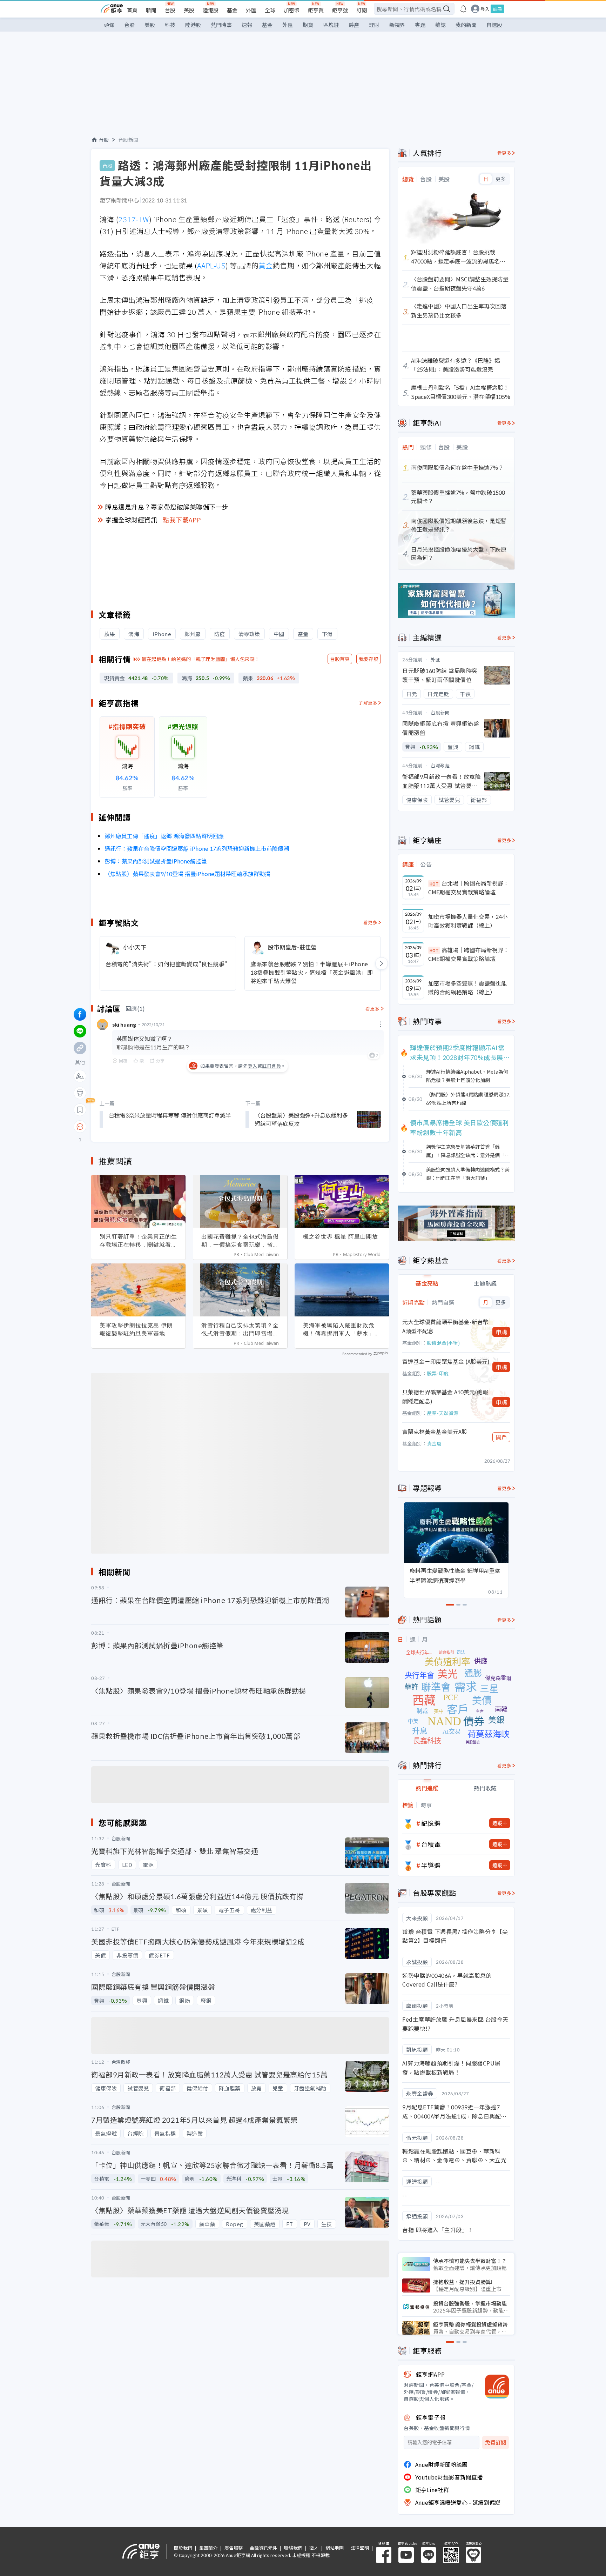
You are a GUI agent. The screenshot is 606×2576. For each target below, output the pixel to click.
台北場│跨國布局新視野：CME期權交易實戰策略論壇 (469, 888)
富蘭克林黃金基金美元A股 (435, 1432)
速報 (247, 25)
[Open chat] (80, 1127)
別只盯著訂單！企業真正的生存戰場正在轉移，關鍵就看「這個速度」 (138, 1241)
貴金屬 (434, 1443)
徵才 (314, 2548)
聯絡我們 (293, 2548)
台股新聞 (128, 140)
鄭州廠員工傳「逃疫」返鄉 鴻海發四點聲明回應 (164, 836)
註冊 (497, 9)
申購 (501, 1332)
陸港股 (211, 10)
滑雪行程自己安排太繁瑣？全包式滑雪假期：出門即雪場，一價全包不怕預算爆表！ (240, 1329)
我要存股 (369, 659)
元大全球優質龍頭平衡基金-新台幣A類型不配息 (445, 1326)
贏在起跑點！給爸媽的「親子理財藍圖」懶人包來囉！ (201, 659)
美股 (189, 10)
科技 (170, 25)
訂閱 (362, 10)
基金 (232, 10)
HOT (434, 884)
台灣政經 (440, 765)
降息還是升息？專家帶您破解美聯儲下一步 (167, 507)
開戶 (501, 1437)
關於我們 (183, 2548)
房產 (354, 25)
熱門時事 (221, 25)
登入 (485, 9)
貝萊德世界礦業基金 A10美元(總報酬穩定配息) (445, 1396)
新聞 (151, 10)
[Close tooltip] (139, 1126)
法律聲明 (360, 2548)
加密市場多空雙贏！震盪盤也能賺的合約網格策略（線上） (467, 988)
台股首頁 (340, 659)
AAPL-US (211, 265)
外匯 (251, 10)
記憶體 (431, 1823)
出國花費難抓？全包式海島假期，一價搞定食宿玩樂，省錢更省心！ (240, 1241)
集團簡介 (208, 2548)
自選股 (494, 25)
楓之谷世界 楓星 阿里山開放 (341, 1236)
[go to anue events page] (463, 9)
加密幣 (292, 10)
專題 (420, 25)
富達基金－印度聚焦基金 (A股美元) (446, 1361)
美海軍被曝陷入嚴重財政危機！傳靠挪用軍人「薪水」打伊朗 (342, 1329)
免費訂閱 (496, 2442)
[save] (80, 1110)
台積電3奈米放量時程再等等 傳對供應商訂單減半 (170, 1115)
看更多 (371, 922)
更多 (501, 179)
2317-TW (134, 219)
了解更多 (368, 703)
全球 (270, 10)
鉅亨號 (340, 10)
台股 (170, 10)
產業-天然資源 (443, 1413)
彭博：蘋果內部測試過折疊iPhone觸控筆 (156, 861)
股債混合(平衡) (443, 1343)
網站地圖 (335, 2548)
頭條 (109, 25)
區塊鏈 (331, 25)
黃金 (266, 265)
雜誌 (440, 25)
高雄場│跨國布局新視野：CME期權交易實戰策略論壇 (469, 954)
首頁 (132, 10)
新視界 (397, 25)
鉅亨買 (316, 10)
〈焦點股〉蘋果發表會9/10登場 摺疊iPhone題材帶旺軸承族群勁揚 (187, 874)
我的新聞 (466, 25)
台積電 (431, 1844)
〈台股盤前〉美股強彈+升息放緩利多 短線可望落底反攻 (301, 1119)
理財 (374, 25)
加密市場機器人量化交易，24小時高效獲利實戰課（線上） (468, 921)
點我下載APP (182, 520)
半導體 (431, 1865)
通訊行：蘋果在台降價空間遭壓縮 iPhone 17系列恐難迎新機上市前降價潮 (197, 848)
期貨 (308, 25)
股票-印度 (438, 1373)
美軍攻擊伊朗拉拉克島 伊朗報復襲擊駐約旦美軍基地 (136, 1329)
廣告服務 (234, 2548)
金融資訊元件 (263, 2548)
